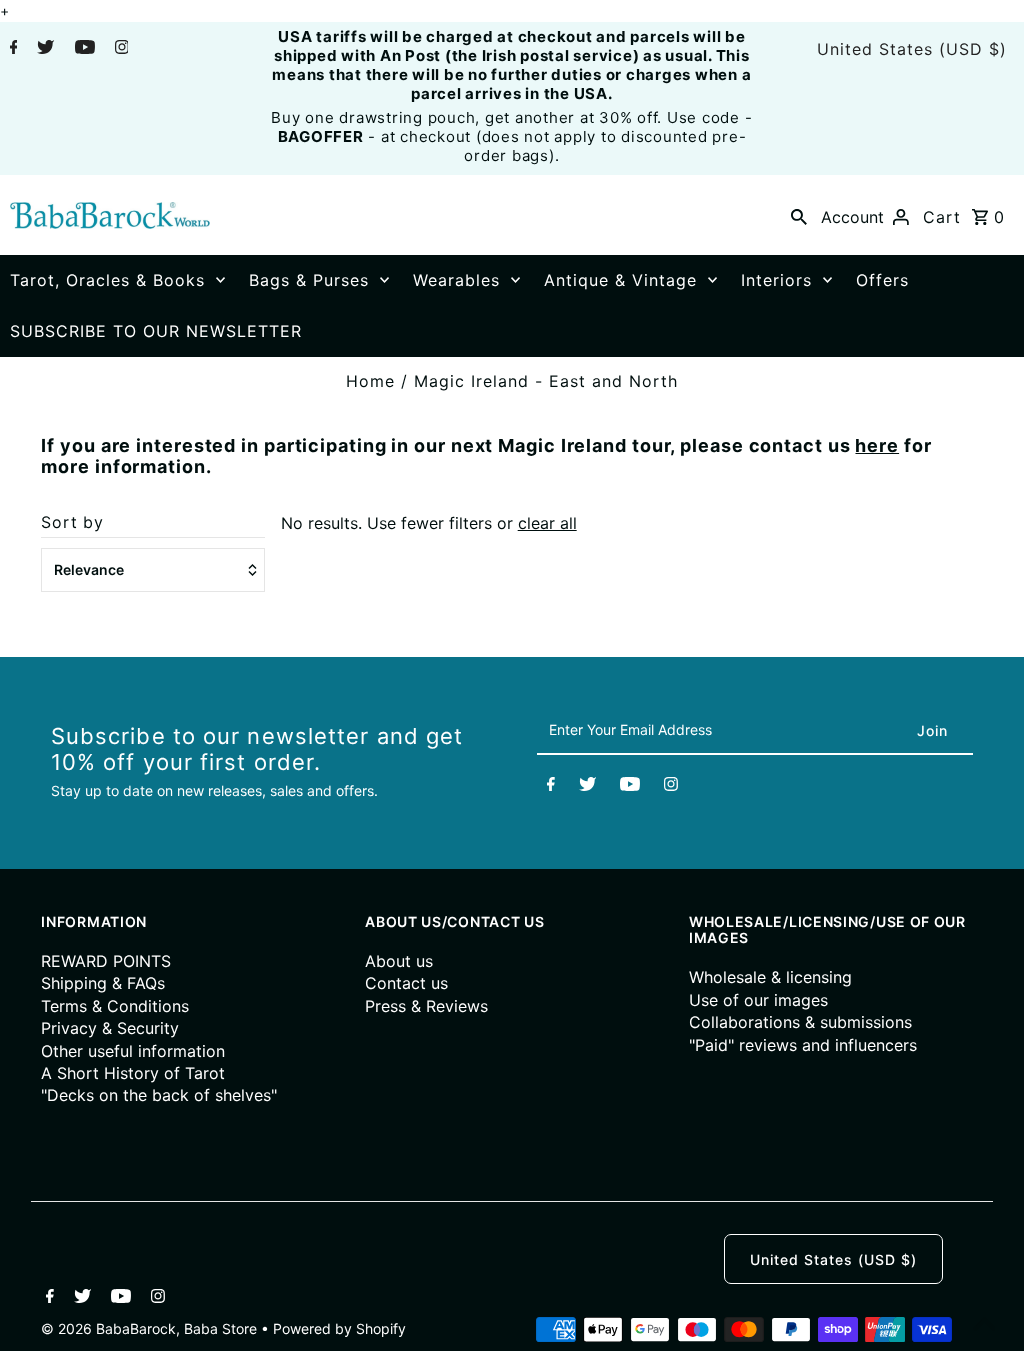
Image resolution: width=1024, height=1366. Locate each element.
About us (399, 961)
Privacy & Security (110, 1028)
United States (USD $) (912, 49)
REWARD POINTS (106, 961)
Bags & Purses (309, 280)
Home (370, 381)
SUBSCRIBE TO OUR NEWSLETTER (156, 331)
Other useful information (133, 1051)
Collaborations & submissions (800, 1022)
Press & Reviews (426, 1006)
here (877, 445)
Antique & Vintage (620, 280)
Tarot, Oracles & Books (107, 280)
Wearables (456, 280)
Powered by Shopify (339, 1328)
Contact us (406, 983)
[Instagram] (119, 49)
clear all (547, 523)
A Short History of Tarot (133, 1073)
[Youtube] (82, 49)
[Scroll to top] (984, 1326)
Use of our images (758, 1000)
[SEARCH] (799, 215)
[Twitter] (43, 49)
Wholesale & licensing (770, 977)
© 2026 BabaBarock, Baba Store (151, 1328)
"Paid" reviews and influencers (803, 1045)
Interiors (776, 280)
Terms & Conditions (115, 1006)
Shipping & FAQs (103, 983)
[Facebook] (11, 49)
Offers (882, 280)
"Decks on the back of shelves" (159, 1095)
